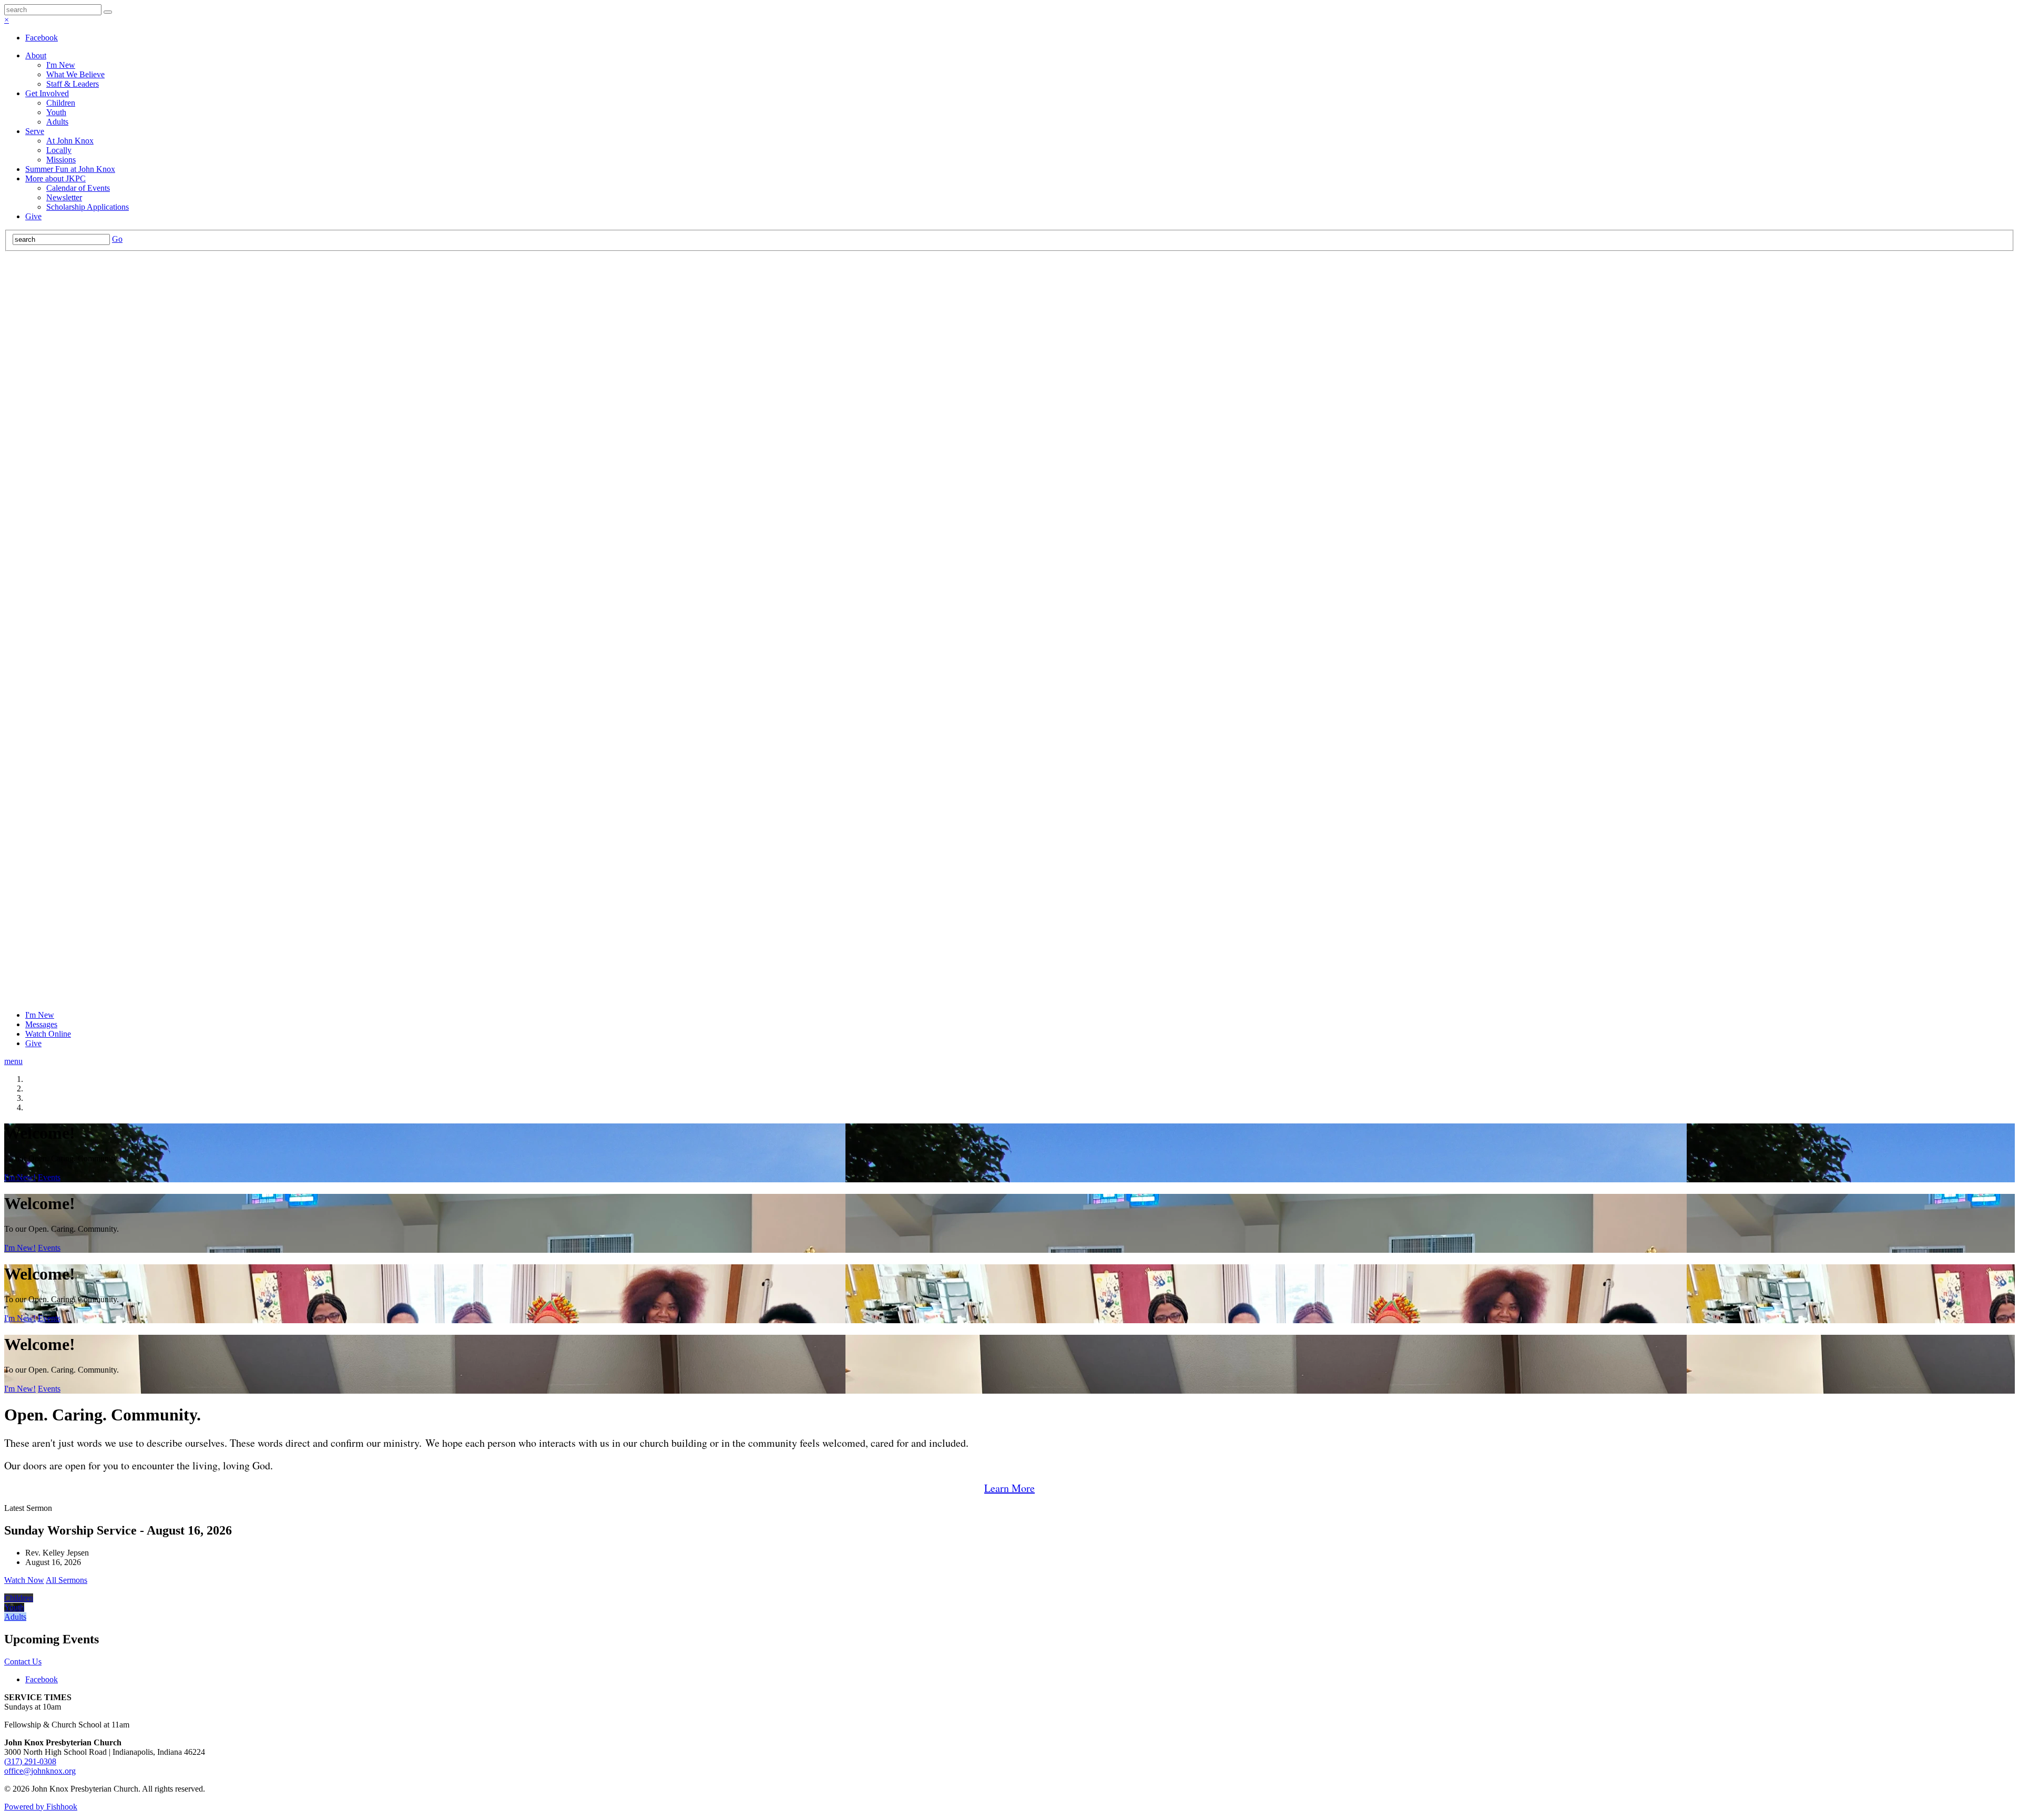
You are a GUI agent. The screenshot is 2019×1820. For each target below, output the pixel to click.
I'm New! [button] (20, 1177)
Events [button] (49, 1177)
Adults (57, 122)
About (36, 55)
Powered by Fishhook (41, 1807)
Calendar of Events (78, 188)
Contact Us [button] (23, 1661)
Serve (35, 131)
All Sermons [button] (67, 1580)
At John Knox (70, 141)
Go (117, 239)
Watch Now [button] (24, 1580)
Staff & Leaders (73, 84)
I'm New (61, 65)
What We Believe (75, 74)
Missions (61, 160)
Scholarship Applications (88, 207)
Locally (59, 150)
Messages (41, 1024)
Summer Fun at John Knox (70, 169)
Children (61, 103)
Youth (56, 112)
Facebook (42, 38)
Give (33, 216)
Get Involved (47, 93)
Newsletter (64, 197)
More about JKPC (55, 178)
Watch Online (48, 1034)
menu (13, 1061)
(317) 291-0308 (30, 1761)
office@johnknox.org (40, 1771)
